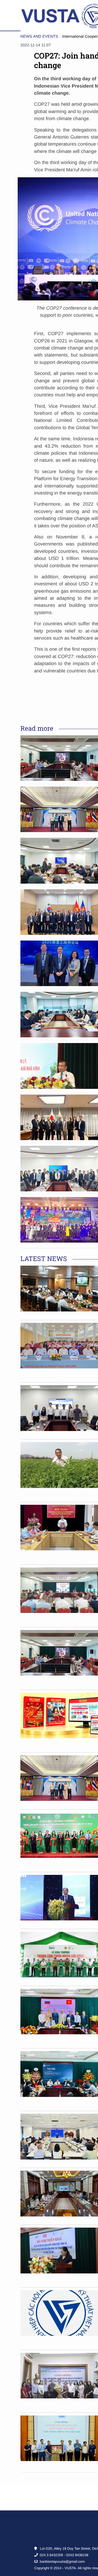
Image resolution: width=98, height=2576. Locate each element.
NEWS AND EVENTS (39, 37)
